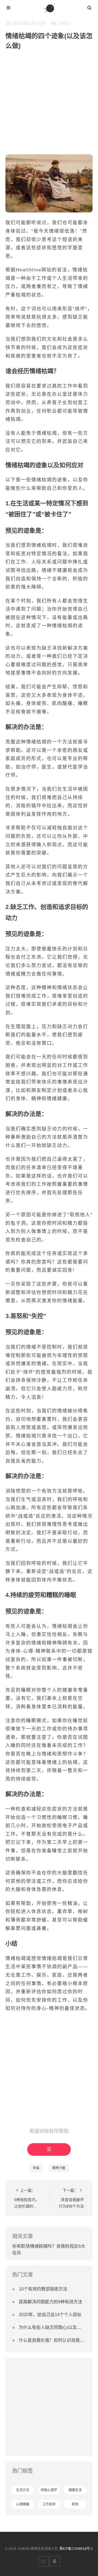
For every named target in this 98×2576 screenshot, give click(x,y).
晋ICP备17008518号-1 (76, 2549)
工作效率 (49, 2504)
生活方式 (23, 2490)
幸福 (36, 2168)
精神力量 (59, 2168)
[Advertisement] (49, 105)
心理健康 (23, 2504)
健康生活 (75, 2490)
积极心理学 (49, 2490)
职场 (75, 2504)
